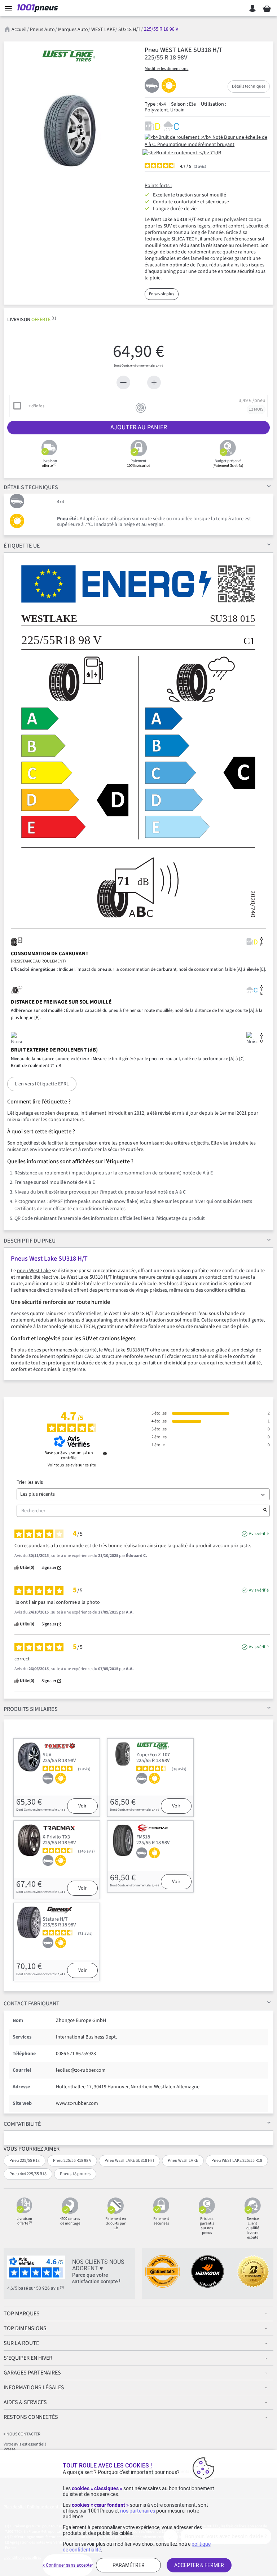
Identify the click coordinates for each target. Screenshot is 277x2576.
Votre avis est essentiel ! (25, 2444)
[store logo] (39, 8)
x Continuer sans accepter (68, 2565)
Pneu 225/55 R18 (25, 2161)
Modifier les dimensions (166, 69)
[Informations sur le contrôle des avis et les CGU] (105, 1453)
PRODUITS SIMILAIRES (31, 1709)
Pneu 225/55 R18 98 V (72, 2161)
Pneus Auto (42, 30)
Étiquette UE (22, 546)
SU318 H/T (129, 30)
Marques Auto (73, 30)
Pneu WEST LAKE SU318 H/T (129, 2161)
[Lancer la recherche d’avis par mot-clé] (265, 1511)
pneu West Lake (34, 1271)
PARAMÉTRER (129, 2565)
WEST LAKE (103, 30)
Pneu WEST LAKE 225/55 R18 (237, 2161)
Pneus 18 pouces (75, 2174)
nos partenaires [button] (138, 2511)
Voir (82, 1806)
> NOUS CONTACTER (22, 2434)
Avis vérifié (259, 1534)
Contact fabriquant (32, 2004)
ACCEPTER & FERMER (199, 2565)
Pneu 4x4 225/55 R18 (28, 2174)
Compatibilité (22, 2124)
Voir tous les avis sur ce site (72, 1465)
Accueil (19, 30)
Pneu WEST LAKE (183, 2161)
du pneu (30, 1241)
